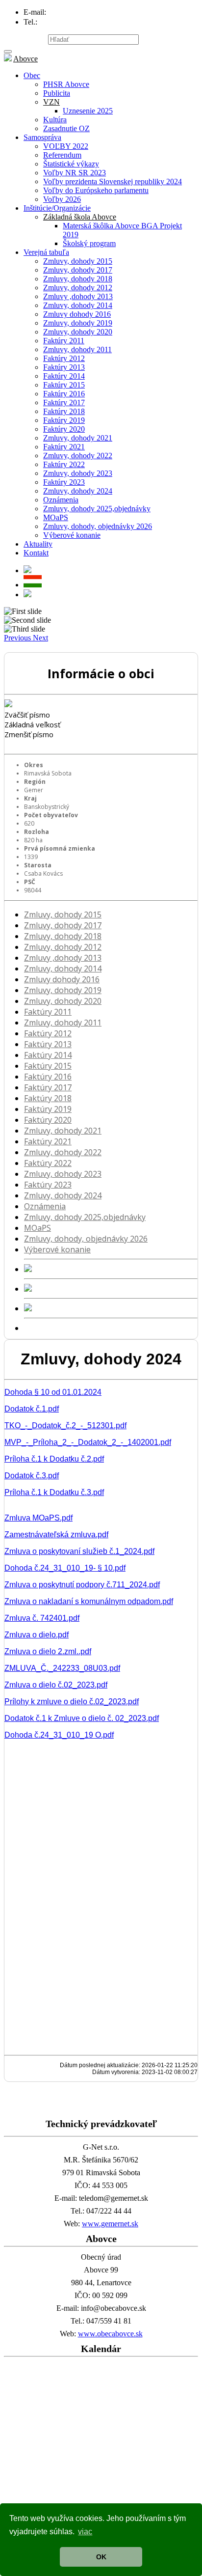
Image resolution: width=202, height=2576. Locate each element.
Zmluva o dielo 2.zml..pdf (48, 1651)
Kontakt (36, 553)
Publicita (57, 93)
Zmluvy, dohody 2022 (78, 456)
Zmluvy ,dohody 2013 (78, 296)
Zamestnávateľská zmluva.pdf (56, 1535)
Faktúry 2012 (64, 358)
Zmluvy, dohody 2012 (78, 288)
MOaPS (56, 517)
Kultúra (55, 120)
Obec (32, 75)
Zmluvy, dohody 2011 (77, 349)
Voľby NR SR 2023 (75, 173)
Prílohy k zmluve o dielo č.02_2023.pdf (72, 1702)
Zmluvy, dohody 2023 (78, 473)
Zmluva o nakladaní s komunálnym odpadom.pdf (89, 1601)
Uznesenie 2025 (88, 111)
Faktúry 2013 (64, 367)
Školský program (89, 243)
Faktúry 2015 (64, 385)
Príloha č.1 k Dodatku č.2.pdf (54, 1459)
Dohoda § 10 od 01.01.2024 (53, 1392)
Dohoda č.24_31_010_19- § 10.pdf (65, 1568)
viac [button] (85, 2532)
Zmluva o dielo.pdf (37, 1635)
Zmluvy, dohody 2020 (78, 332)
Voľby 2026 (62, 199)
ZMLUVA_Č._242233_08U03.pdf (62, 1668)
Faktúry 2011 (64, 341)
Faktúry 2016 (64, 394)
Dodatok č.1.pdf (32, 1409)
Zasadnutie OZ (66, 128)
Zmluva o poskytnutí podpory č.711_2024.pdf (82, 1585)
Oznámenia (61, 500)
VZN (51, 102)
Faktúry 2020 (64, 429)
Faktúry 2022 (64, 464)
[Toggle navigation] (8, 52)
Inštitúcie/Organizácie (57, 208)
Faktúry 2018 (64, 411)
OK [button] (101, 2557)
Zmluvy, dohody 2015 (78, 261)
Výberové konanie (72, 535)
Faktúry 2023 (64, 482)
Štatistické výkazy (71, 164)
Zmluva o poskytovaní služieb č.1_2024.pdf (79, 1551)
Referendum (62, 155)
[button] (18, 638)
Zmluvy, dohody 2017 (78, 270)
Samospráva (42, 137)
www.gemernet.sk (110, 2224)
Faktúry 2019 (64, 420)
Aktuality (38, 544)
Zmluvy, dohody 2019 (78, 323)
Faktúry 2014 (64, 376)
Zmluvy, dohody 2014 (78, 305)
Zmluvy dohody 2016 (77, 314)
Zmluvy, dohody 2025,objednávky (97, 509)
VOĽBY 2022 (66, 146)
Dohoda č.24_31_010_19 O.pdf (59, 1735)
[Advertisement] (101, 2462)
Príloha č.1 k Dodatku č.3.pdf (54, 1492)
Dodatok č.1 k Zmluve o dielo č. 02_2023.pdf (82, 1718)
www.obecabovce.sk (110, 2334)
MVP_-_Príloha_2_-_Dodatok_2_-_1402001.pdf (88, 1442)
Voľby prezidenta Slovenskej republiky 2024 (113, 181)
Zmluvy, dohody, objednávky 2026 (98, 526)
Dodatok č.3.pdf (32, 1476)
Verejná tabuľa (46, 252)
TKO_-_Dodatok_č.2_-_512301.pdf (65, 1426)
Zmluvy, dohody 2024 (78, 491)
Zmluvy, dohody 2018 (78, 279)
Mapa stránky (25, 39)
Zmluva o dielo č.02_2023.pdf (56, 1685)
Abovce (25, 59)
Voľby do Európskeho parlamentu (96, 190)
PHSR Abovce (66, 84)
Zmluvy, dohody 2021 (78, 438)
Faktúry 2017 (64, 402)
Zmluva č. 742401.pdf (42, 1618)
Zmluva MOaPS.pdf (38, 1518)
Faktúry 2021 (64, 447)
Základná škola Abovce (80, 217)
